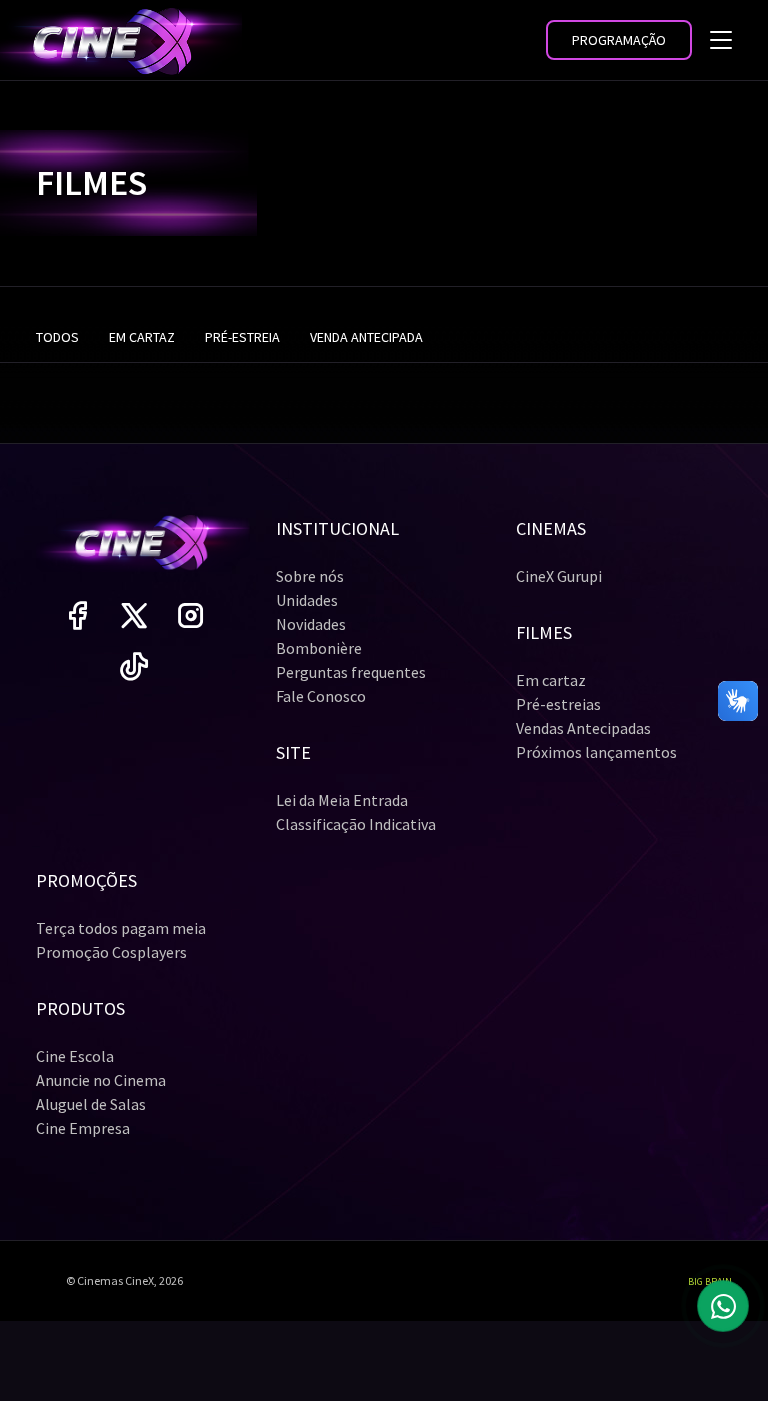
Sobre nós (310, 576)
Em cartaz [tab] (142, 337)
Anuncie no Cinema (101, 1080)
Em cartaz (551, 680)
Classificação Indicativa (356, 824)
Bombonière (319, 648)
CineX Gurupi (559, 576)
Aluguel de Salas (91, 1104)
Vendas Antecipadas (583, 728)
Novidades (311, 624)
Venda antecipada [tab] (366, 337)
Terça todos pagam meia (121, 928)
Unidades (307, 600)
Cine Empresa (83, 1128)
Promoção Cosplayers (111, 952)
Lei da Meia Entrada (342, 800)
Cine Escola (75, 1056)
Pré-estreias (558, 704)
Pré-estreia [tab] (242, 337)
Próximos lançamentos (596, 752)
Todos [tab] (57, 337)
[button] (619, 40)
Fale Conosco (321, 696)
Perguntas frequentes (351, 672)
